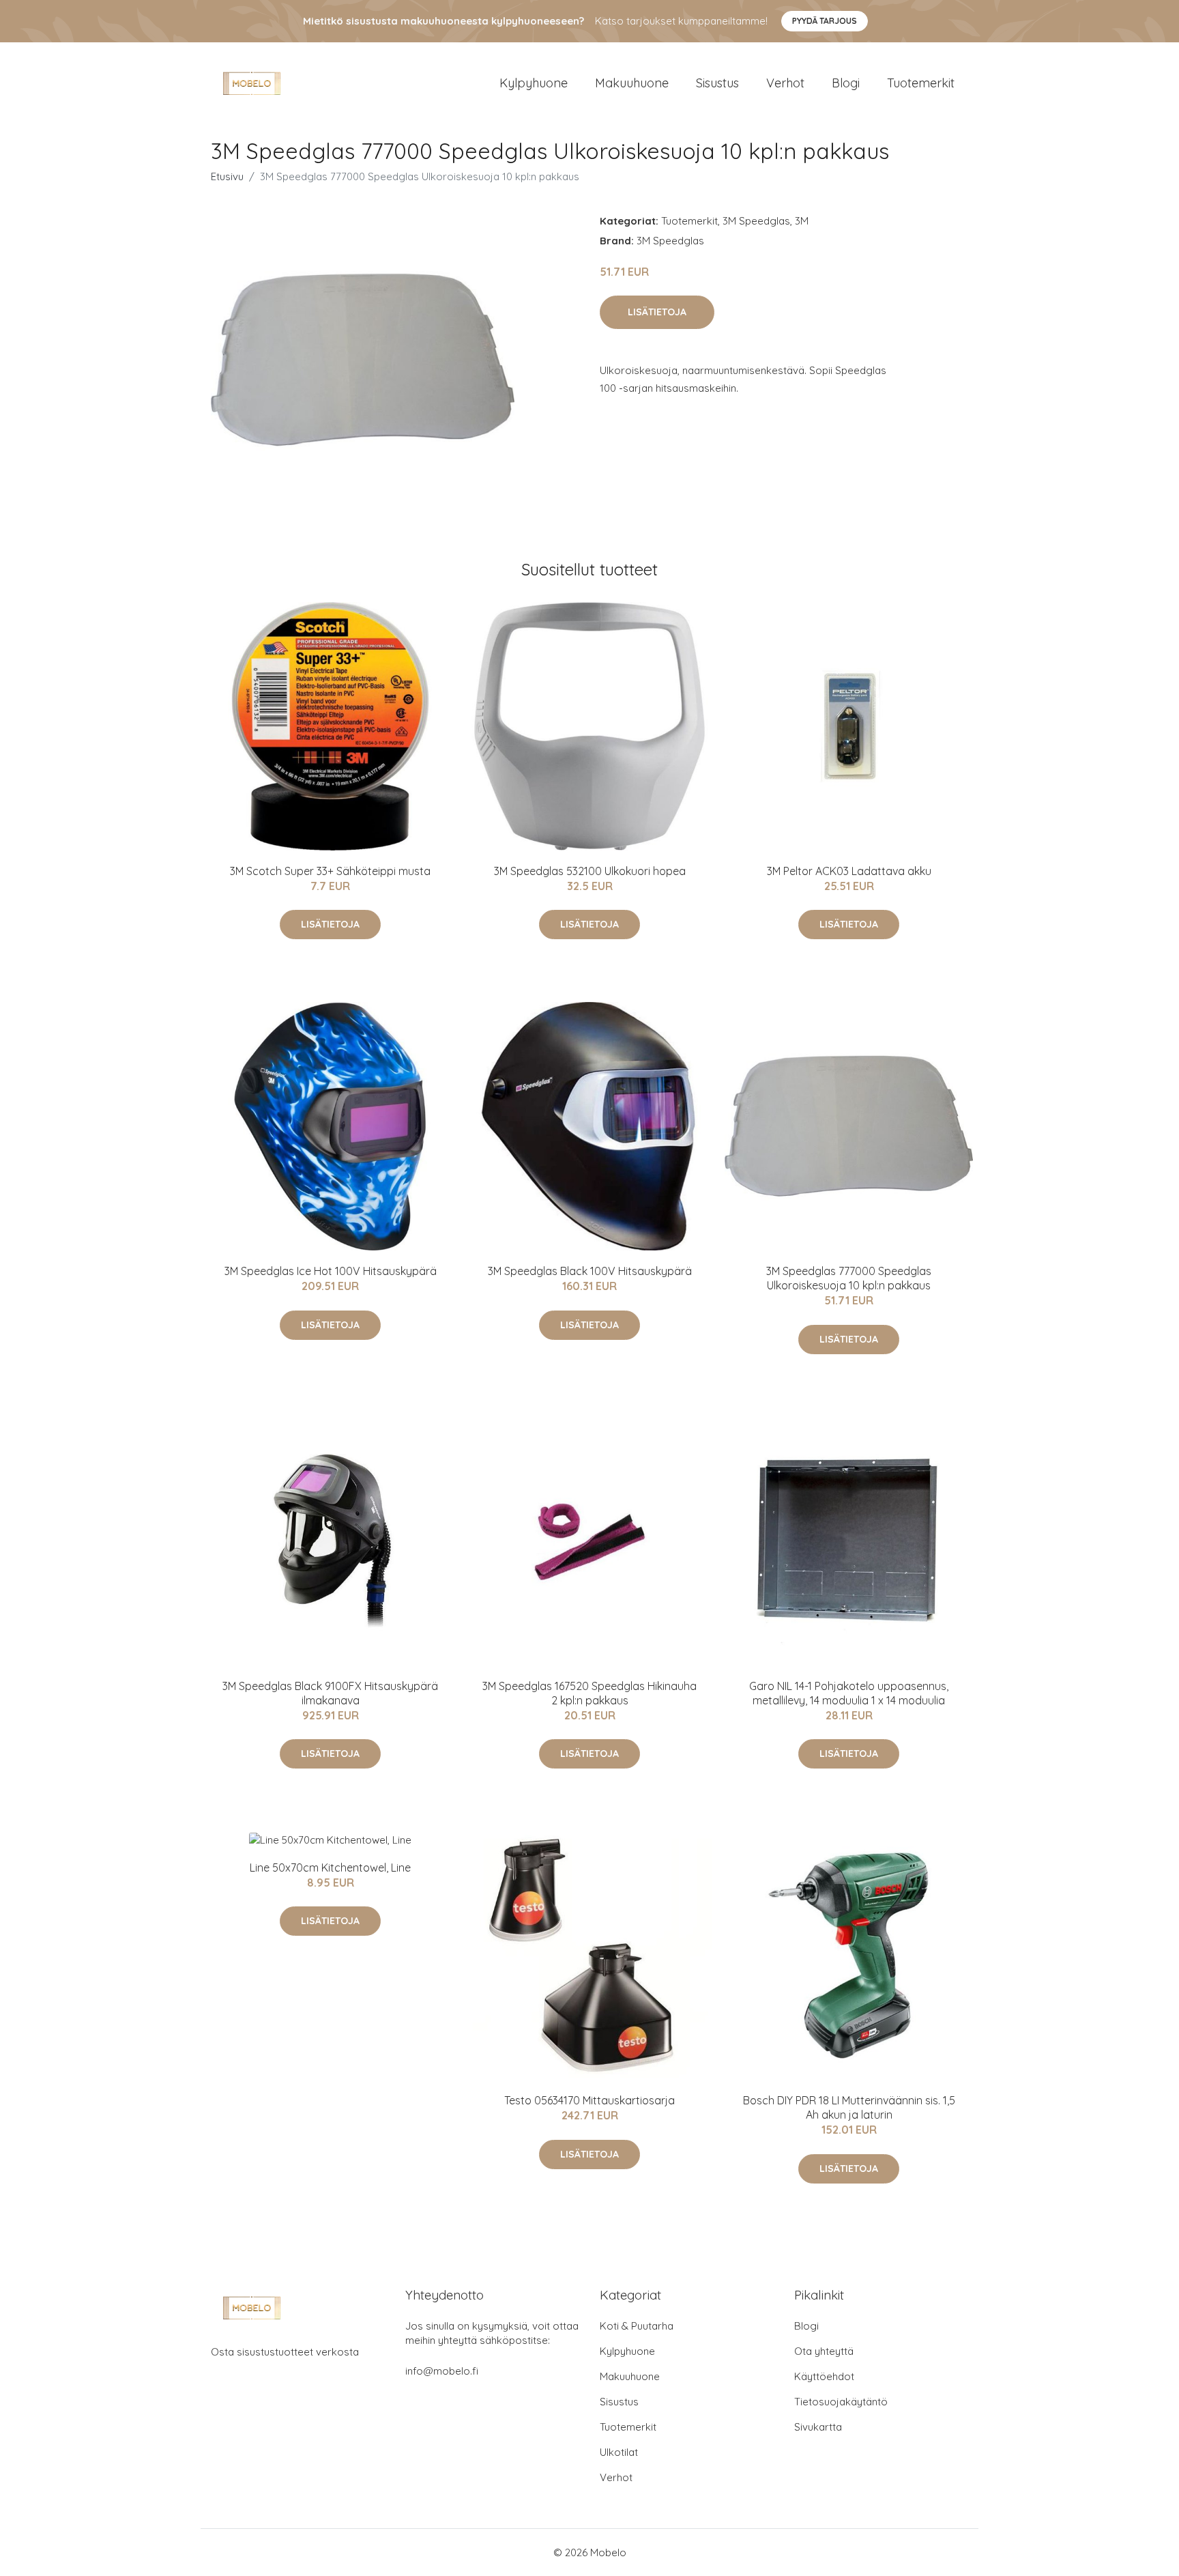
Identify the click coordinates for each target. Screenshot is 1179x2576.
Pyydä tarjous (825, 21)
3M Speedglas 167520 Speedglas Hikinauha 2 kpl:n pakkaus (589, 1693)
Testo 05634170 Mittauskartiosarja (589, 2100)
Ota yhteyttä (824, 2351)
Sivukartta (818, 2427)
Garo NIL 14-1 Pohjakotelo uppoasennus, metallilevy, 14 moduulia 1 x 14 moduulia (849, 1693)
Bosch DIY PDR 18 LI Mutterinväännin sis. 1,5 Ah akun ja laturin (849, 2107)
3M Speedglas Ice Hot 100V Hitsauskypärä (331, 1271)
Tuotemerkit (921, 83)
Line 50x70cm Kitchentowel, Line (330, 1867)
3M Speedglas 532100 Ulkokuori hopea (590, 871)
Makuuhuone (632, 83)
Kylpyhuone (534, 83)
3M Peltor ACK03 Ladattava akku (849, 871)
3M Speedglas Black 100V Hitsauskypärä (590, 1271)
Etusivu (227, 176)
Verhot (785, 83)
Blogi (846, 83)
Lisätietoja (657, 312)
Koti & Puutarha (637, 2326)
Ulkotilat (619, 2452)
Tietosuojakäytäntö (841, 2402)
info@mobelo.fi (442, 2371)
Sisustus (717, 83)
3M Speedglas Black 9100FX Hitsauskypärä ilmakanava (330, 1693)
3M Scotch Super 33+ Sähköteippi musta (330, 871)
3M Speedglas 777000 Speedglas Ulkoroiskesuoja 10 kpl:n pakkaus (849, 1278)
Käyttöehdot (824, 2376)
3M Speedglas (756, 221)
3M (802, 221)
